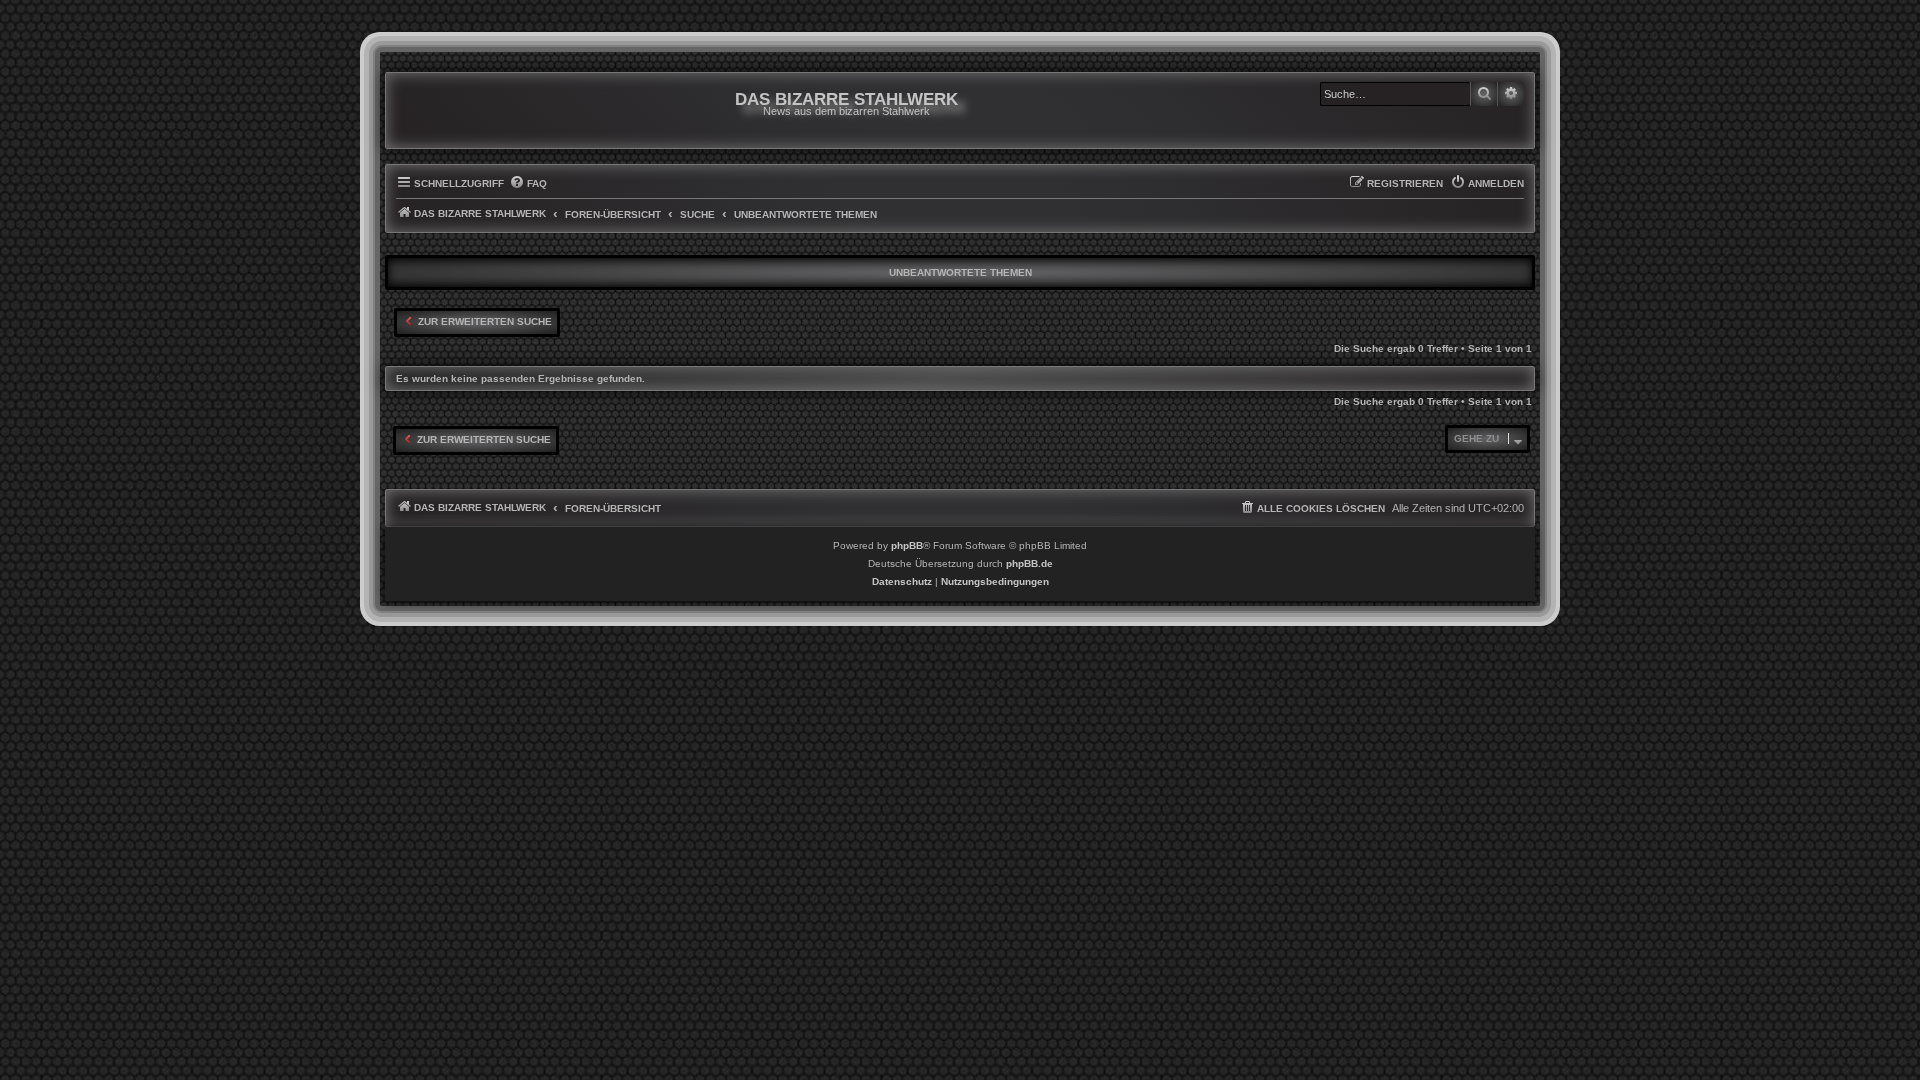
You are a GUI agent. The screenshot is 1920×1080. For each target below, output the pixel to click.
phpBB (907, 545)
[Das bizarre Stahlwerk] (477, 110)
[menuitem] (528, 184)
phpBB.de (1029, 563)
